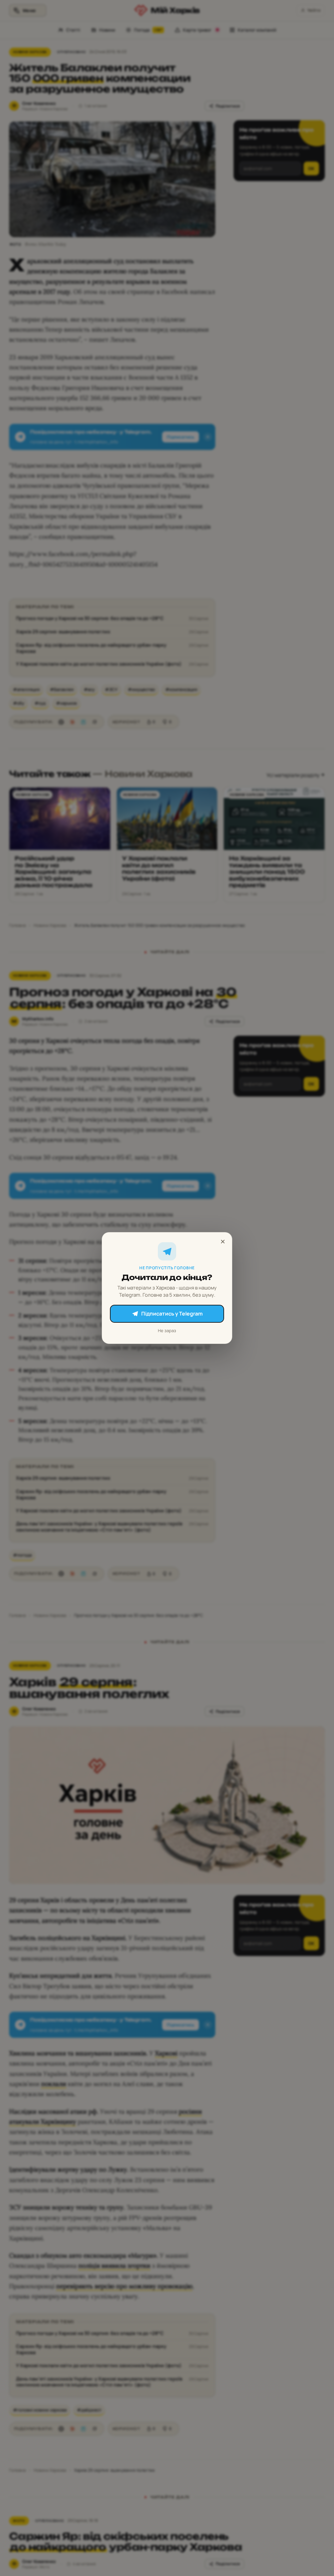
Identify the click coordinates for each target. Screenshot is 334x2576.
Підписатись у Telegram (172, 1314)
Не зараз (167, 1331)
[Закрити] (223, 1242)
